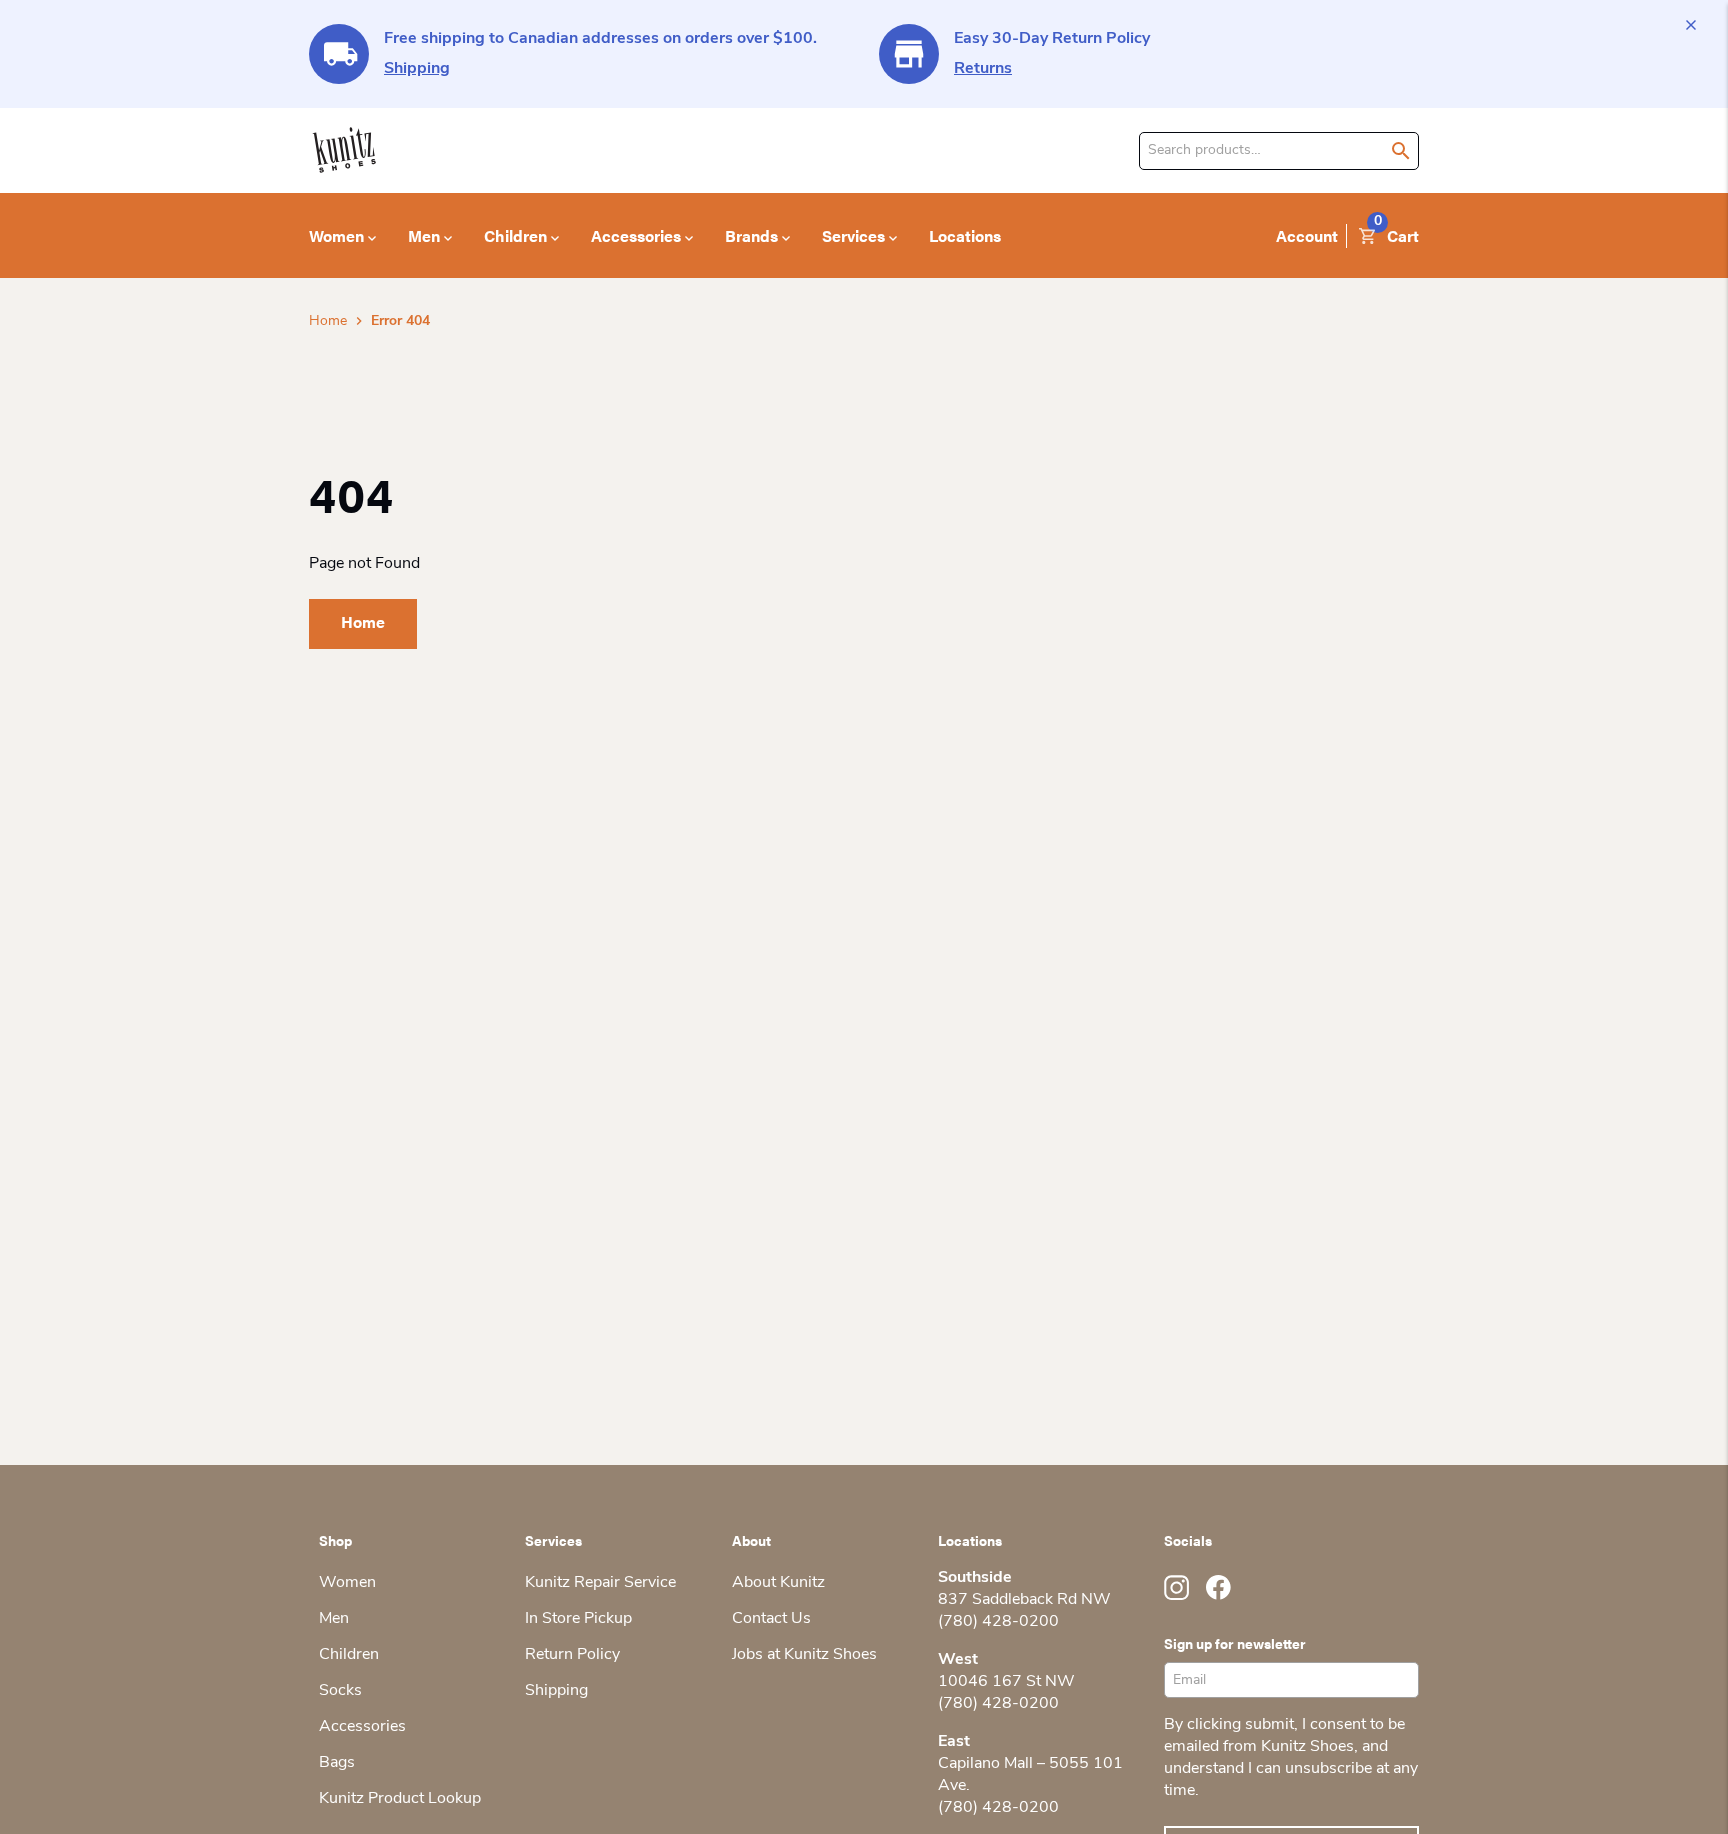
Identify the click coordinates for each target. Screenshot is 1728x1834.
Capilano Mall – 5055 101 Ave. (1030, 1775)
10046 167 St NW (1006, 1682)
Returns (983, 69)
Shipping (417, 69)
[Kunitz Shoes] (344, 150)
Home (328, 321)
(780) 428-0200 (998, 1622)
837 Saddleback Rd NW (1024, 1600)
